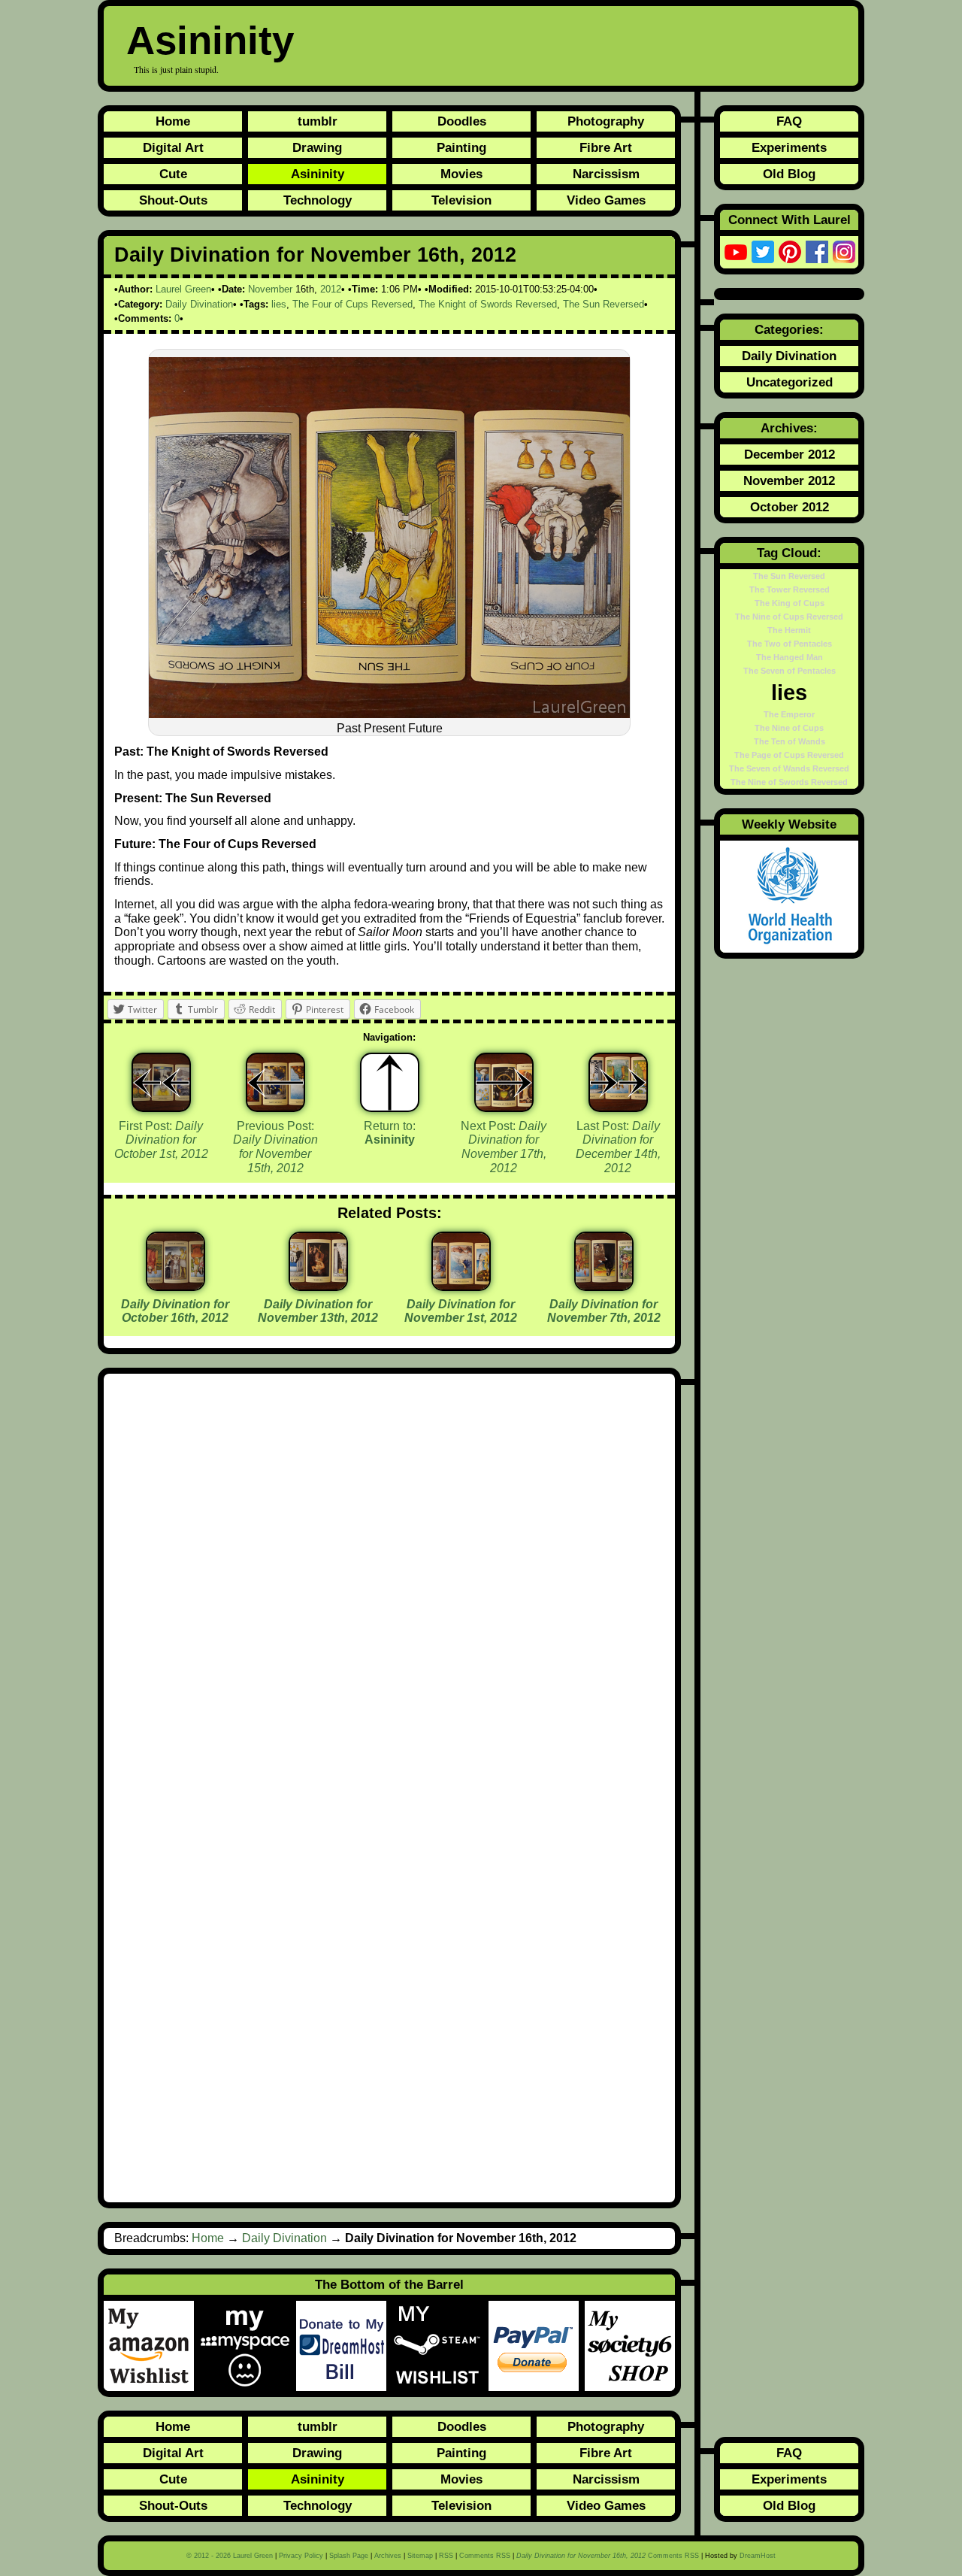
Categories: (789, 329)
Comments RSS (485, 2556)
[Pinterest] (790, 252)
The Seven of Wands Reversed (789, 768)
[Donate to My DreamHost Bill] (344, 2346)
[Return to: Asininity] (390, 1082)
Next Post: (504, 1147)
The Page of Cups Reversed (789, 755)
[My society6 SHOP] (630, 2346)
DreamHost (758, 2556)
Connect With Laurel (790, 220)
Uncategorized (790, 382)
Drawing (317, 147)
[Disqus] (389, 1586)
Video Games (606, 200)
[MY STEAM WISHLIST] (440, 2346)
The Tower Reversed (790, 589)
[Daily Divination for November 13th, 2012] (318, 1285)
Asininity (210, 40)
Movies (461, 174)
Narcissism (606, 174)
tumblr (318, 121)
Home (173, 121)
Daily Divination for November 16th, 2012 (315, 255)
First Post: (161, 1140)
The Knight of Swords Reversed (488, 304)
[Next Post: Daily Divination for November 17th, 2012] (504, 1082)
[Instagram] (844, 252)
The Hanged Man (790, 657)
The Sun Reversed (604, 304)
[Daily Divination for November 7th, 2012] (604, 1285)
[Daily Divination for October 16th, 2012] (175, 1285)
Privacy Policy (301, 2556)
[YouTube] (736, 252)
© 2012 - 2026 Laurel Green (230, 2556)
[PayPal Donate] (537, 2346)
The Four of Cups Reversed (352, 304)
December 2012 (790, 454)
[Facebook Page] (817, 252)
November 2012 (789, 480)
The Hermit (789, 630)
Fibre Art (606, 147)
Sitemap (420, 2556)
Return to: (390, 1133)
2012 (331, 289)
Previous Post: (275, 1147)
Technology (318, 200)
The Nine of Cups (789, 728)
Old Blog (789, 174)
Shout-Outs (173, 200)
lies (279, 304)
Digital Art (173, 147)
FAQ (789, 121)
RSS (446, 2556)
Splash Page (349, 2556)
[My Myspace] (248, 2346)
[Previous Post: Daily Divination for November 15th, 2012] (275, 1082)
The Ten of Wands (790, 741)
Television (461, 200)
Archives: (789, 428)
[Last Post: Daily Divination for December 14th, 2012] (618, 1082)
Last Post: (618, 1147)
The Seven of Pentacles (790, 671)
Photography (606, 121)
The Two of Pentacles (790, 644)
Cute (173, 174)
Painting (461, 147)
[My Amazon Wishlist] (152, 2346)
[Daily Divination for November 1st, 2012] (461, 1285)
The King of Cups (790, 603)
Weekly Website (789, 824)
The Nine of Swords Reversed (789, 782)
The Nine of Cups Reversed (789, 617)
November (270, 289)
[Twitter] (763, 252)
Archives (388, 2556)
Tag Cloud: (789, 553)
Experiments (789, 147)
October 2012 (790, 507)
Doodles (462, 121)
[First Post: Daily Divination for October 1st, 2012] (161, 1082)
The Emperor (789, 714)
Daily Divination (199, 304)
